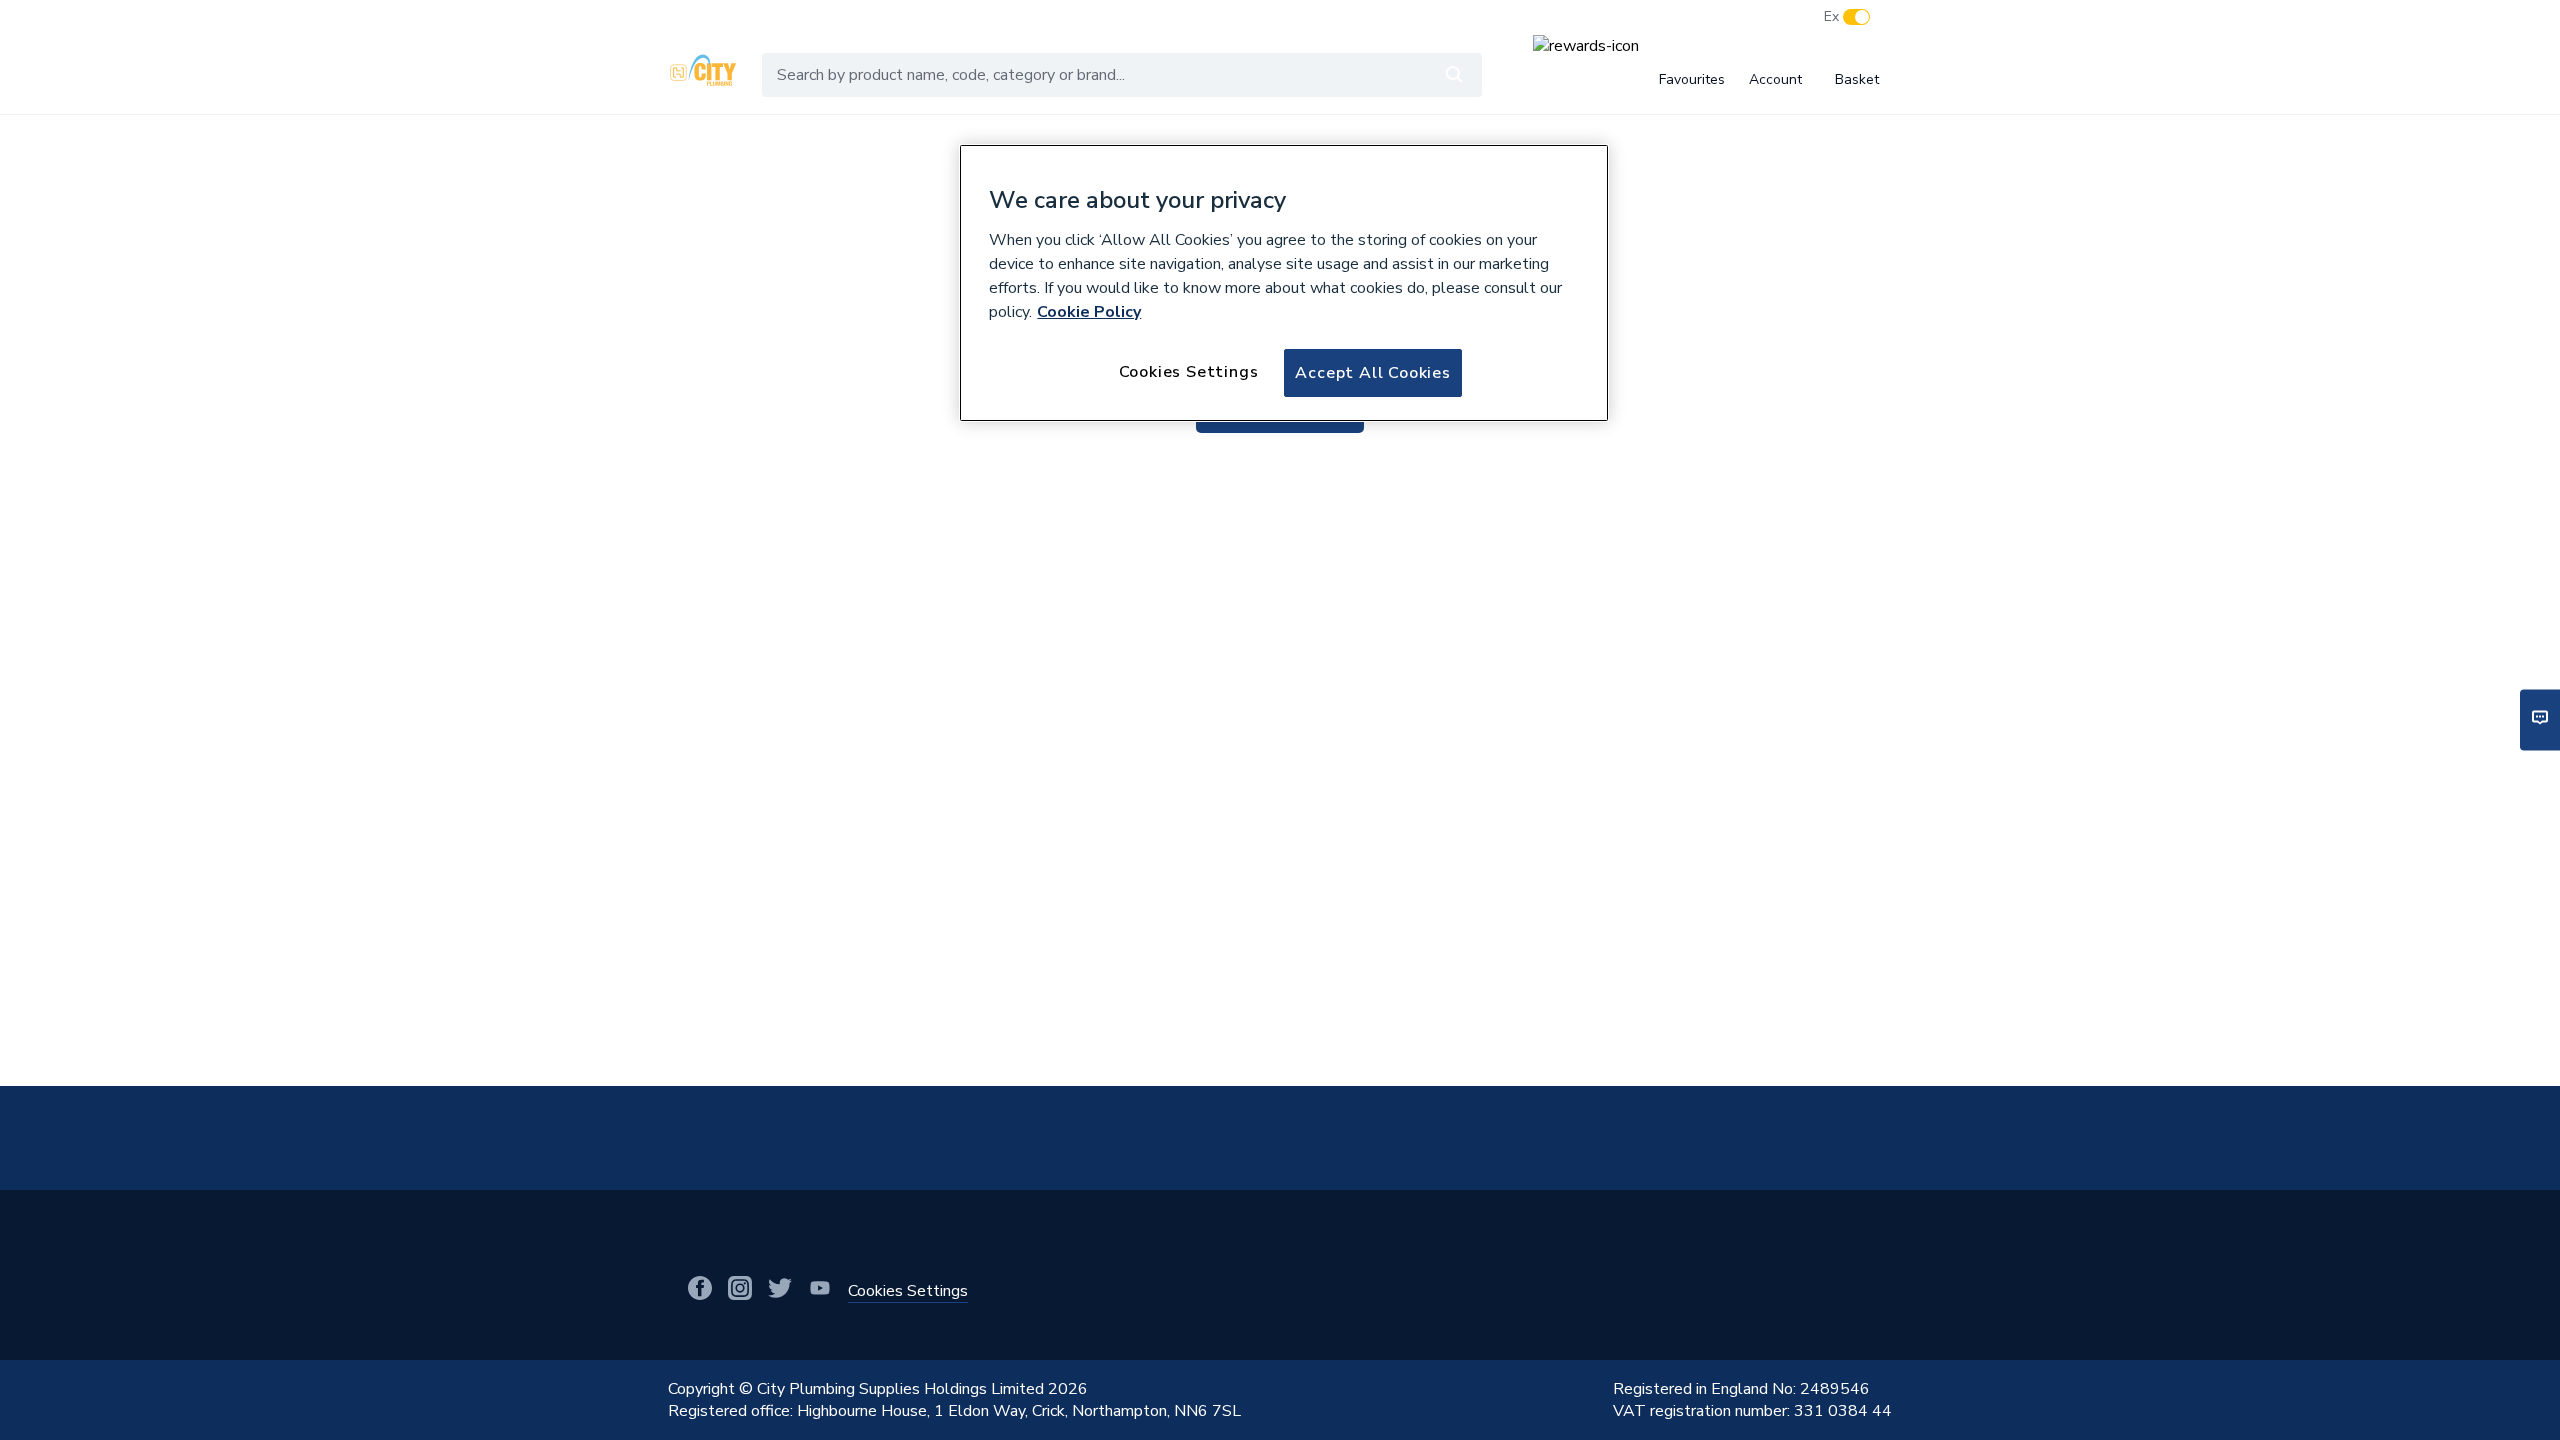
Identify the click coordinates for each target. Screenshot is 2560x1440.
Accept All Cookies (1372, 373)
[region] (1284, 283)
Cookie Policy (1089, 312)
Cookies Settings (1189, 372)
